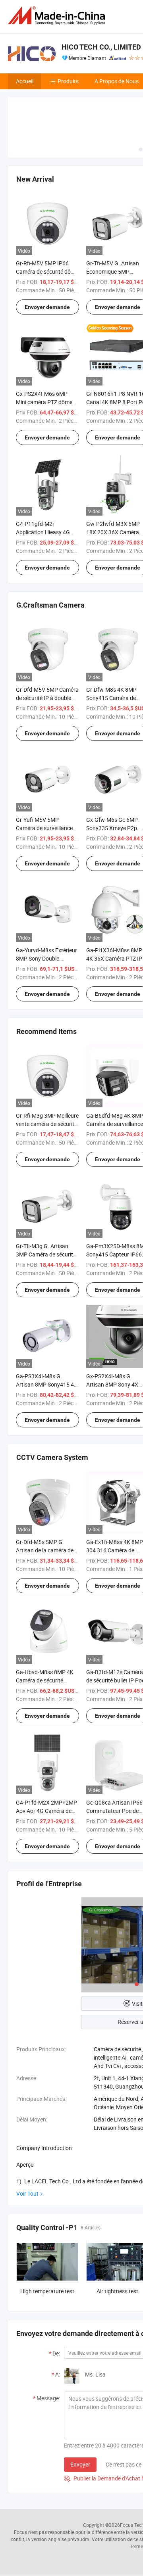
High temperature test (47, 2291)
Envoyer (80, 2464)
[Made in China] (58, 16)
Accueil (25, 81)
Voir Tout (27, 2193)
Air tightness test (117, 2291)
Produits (68, 81)
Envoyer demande (47, 307)
